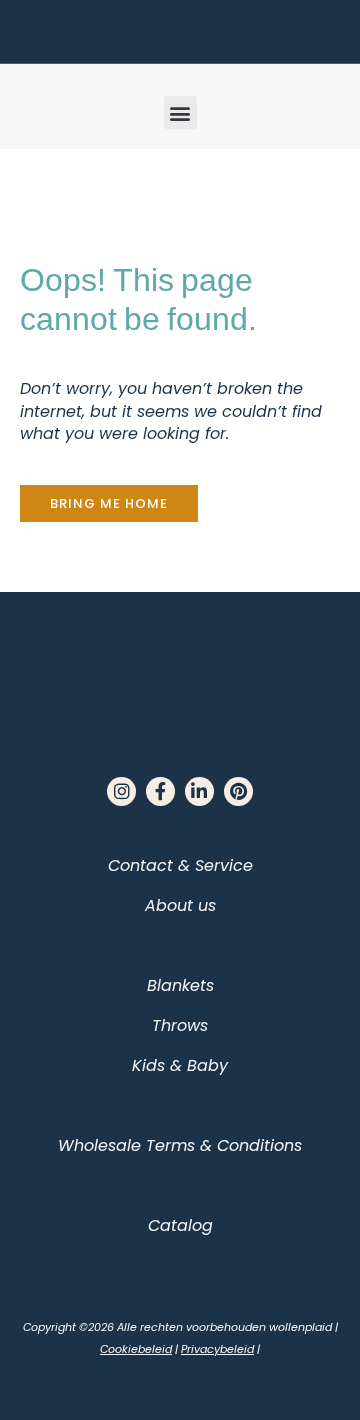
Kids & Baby (180, 1065)
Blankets (180, 985)
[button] (180, 112)
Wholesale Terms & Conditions (180, 1145)
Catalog (180, 1225)
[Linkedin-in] (199, 791)
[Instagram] (121, 791)
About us (180, 905)
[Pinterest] (238, 791)
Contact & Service (180, 865)
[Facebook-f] (160, 791)
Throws (180, 1025)
